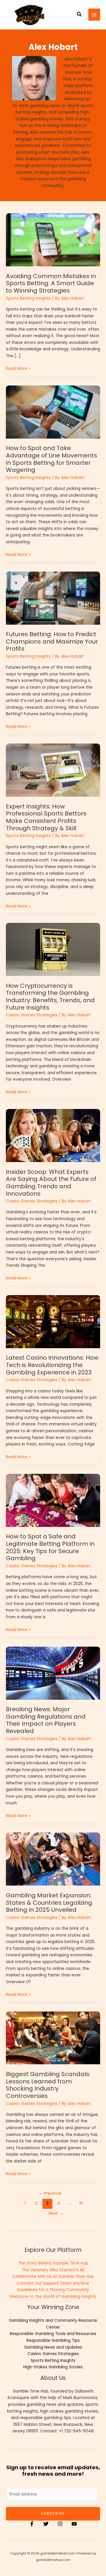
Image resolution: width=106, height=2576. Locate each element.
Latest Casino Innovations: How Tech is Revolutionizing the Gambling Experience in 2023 (52, 1365)
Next (56, 2213)
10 (81, 2203)
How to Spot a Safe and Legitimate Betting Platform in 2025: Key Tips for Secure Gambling (50, 1547)
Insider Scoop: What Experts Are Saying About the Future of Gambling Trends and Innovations (51, 1183)
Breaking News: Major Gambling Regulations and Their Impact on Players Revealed (46, 1720)
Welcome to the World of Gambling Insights (53, 2297)
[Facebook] (32, 2524)
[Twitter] (46, 2524)
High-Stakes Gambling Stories (53, 2367)
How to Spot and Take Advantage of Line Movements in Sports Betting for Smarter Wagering (52, 459)
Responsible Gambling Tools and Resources (53, 2334)
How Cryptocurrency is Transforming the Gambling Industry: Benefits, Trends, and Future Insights (50, 997)
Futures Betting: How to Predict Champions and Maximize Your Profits (52, 641)
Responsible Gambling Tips (53, 2340)
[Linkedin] (74, 2524)
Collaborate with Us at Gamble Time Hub (53, 2276)
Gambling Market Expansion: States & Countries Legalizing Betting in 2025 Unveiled (49, 1903)
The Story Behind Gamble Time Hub (53, 2263)
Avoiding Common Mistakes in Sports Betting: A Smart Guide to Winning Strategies (51, 283)
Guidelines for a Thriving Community (53, 2290)
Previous (50, 2193)
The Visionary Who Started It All (53, 2270)
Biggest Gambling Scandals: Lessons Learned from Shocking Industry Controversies (48, 2085)
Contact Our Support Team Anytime (53, 2283)
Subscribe (53, 2513)
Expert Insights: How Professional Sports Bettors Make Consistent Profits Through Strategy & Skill (46, 817)
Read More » (18, 368)
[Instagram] (60, 2524)
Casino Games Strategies (32, 1015)
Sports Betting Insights (28, 298)
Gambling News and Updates (53, 2347)
